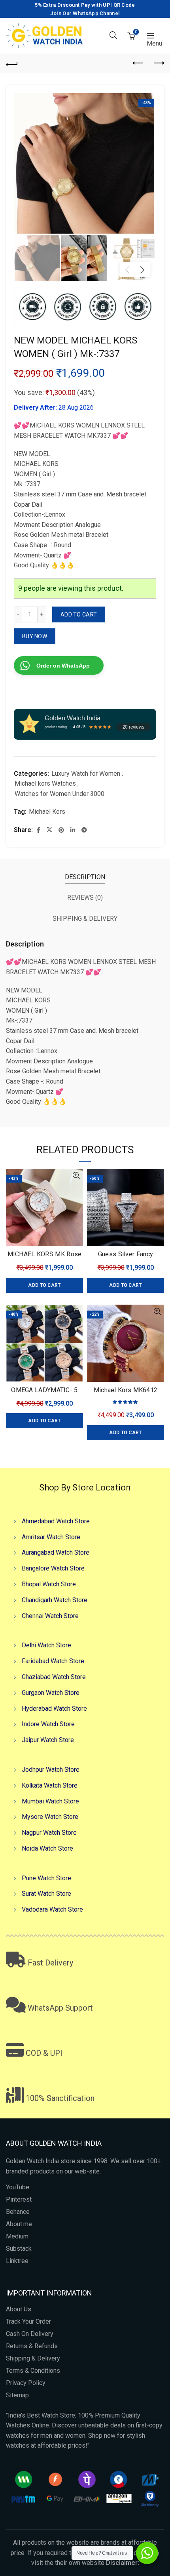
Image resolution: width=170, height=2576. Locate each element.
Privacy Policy (26, 2383)
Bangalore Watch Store (53, 1568)
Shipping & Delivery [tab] (85, 919)
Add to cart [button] (44, 1285)
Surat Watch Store (46, 1894)
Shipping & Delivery (33, 2358)
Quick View (76, 1176)
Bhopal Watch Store (49, 1584)
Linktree (17, 2261)
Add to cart (79, 614)
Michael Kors (47, 812)
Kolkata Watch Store (50, 1785)
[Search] (113, 35)
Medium (17, 2236)
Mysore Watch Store (50, 1817)
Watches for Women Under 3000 (59, 794)
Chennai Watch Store (50, 1616)
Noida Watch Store (47, 1848)
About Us (19, 2309)
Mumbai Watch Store (50, 1801)
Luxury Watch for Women (86, 774)
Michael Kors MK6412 (126, 1390)
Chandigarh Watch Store (55, 1600)
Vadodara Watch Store (52, 1909)
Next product (158, 63)
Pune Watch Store (46, 1878)
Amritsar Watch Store (51, 1537)
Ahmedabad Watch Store (56, 1521)
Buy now (35, 636)
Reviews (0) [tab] (85, 898)
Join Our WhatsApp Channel (85, 13)
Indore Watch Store (48, 1724)
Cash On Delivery (30, 2334)
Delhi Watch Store (46, 1645)
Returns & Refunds (32, 2346)
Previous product (138, 63)
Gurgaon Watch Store (51, 1693)
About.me (19, 2224)
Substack (19, 2249)
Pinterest (19, 2199)
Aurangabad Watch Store (56, 1552)
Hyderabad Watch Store (54, 1709)
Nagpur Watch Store (49, 1833)
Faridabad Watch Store (53, 1661)
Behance (18, 2212)
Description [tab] (85, 877)
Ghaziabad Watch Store (54, 1677)
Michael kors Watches (45, 783)
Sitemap (17, 2395)
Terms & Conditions (33, 2371)
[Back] (12, 63)
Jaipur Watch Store (48, 1740)
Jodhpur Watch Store (51, 1770)
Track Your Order (28, 2321)
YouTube (18, 2187)
